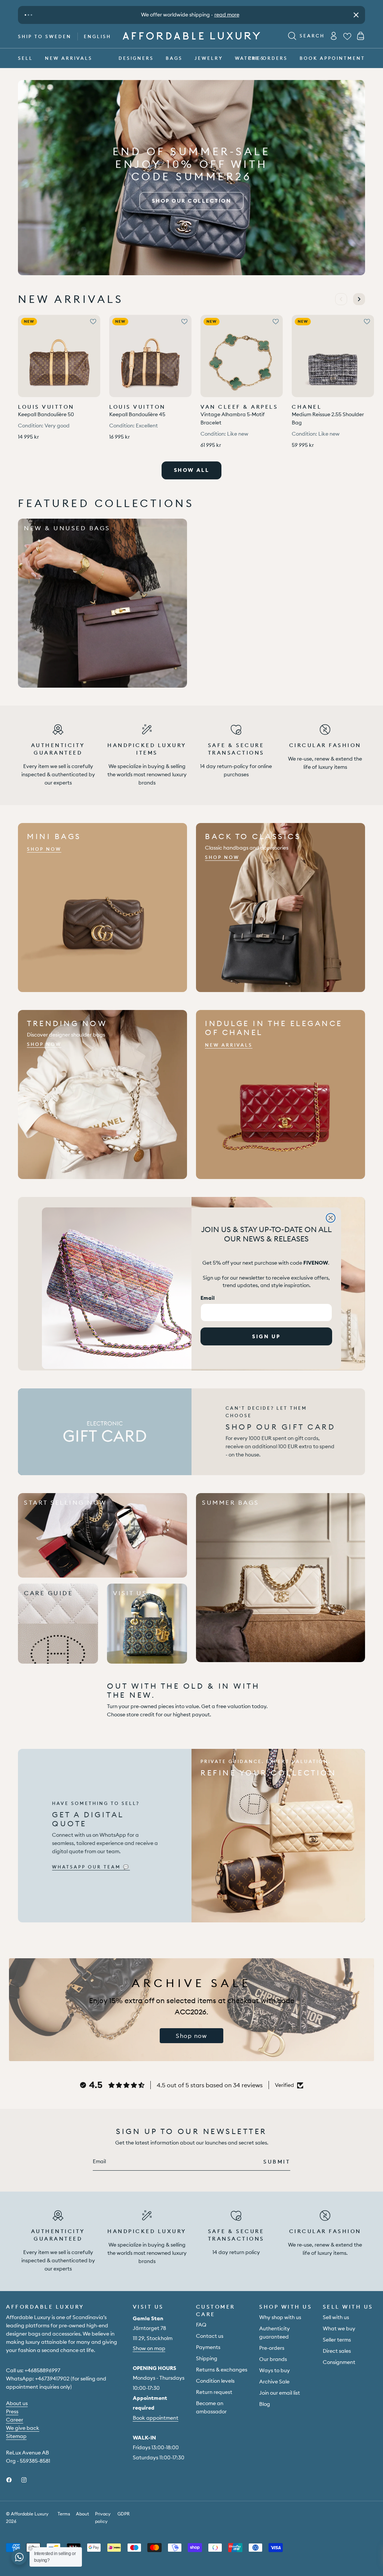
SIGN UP (266, 1336)
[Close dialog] (331, 1218)
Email (208, 1298)
